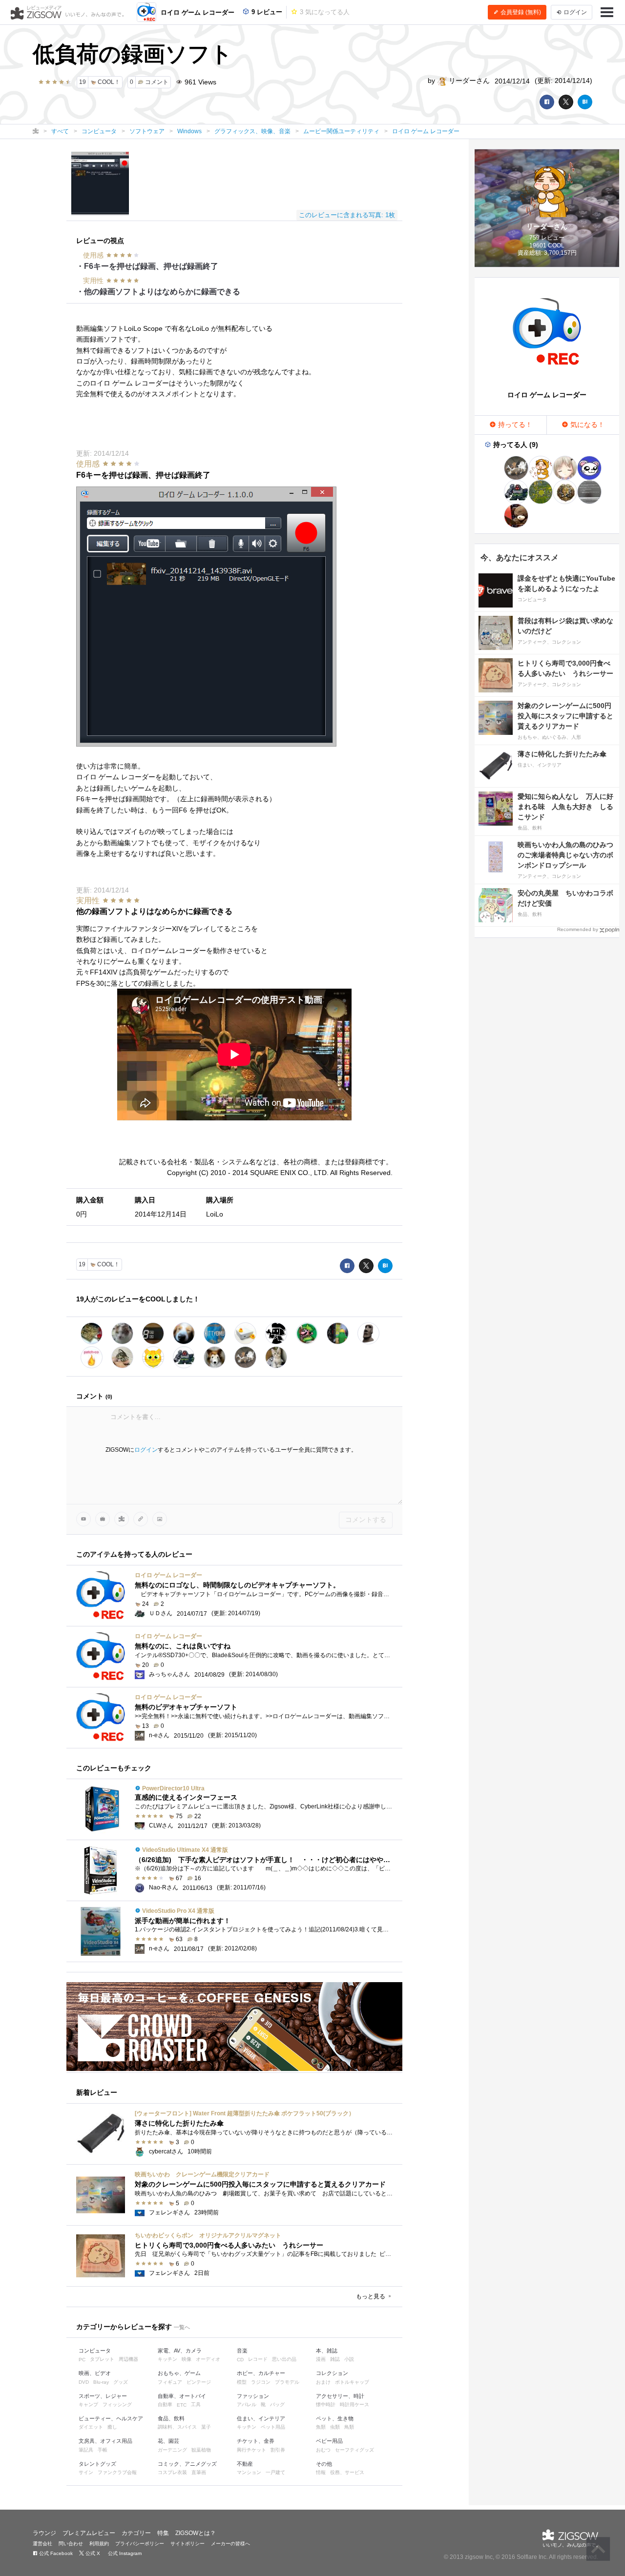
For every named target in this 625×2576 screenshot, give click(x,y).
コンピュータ (95, 2351)
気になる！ (586, 425)
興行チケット (251, 2450)
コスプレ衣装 (172, 2472)
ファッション (253, 2396)
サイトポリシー (187, 2544)
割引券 (278, 2450)
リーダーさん (468, 81)
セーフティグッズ (354, 2450)
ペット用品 (273, 2427)
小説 (349, 2359)
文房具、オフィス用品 (105, 2441)
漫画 (321, 2359)
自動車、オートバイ (182, 2396)
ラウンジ (44, 2533)
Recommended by (578, 929)
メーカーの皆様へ (230, 2544)
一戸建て (275, 2472)
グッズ (121, 2382)
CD (240, 2360)
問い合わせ (71, 2544)
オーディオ (208, 2359)
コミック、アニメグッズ (187, 2464)
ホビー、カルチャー (261, 2373)
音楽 (242, 2351)
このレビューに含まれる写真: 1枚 (347, 215)
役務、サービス (347, 2472)
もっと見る (371, 2296)
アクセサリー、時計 (340, 2396)
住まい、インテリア (261, 2418)
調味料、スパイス (177, 2427)
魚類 (321, 2427)
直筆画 (199, 2472)
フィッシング (117, 2404)
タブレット (102, 2359)
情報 (321, 2472)
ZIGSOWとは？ (196, 2533)
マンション (249, 2472)
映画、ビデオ (95, 2373)
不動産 (245, 2464)
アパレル (247, 2404)
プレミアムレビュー (89, 2533)
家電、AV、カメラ (180, 2351)
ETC (182, 2405)
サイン (86, 2472)
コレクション (332, 2373)
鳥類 (349, 2427)
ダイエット (91, 2427)
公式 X (92, 2553)
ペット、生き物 (335, 2418)
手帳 (103, 2450)
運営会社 (42, 2544)
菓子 (206, 2427)
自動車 (165, 2404)
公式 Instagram (124, 2553)
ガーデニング (172, 2450)
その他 (324, 2464)
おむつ (323, 2450)
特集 (163, 2533)
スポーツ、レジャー (103, 2396)
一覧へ (182, 2327)
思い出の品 (284, 2359)
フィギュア (170, 2382)
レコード (258, 2359)
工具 (196, 2404)
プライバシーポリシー (140, 2544)
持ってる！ (514, 425)
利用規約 (99, 2544)
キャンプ (88, 2404)
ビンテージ (199, 2382)
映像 (187, 2359)
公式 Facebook (55, 2553)
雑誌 (335, 2359)
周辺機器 (128, 2359)
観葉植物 (201, 2450)
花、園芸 (168, 2441)
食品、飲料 (171, 2418)
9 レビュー (266, 12)
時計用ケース (354, 2404)
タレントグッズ (97, 2464)
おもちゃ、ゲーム (179, 2373)
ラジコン (261, 2382)
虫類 (335, 2427)
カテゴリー (136, 2533)
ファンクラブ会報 (117, 2472)
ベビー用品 (329, 2441)
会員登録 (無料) (520, 12)
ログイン (146, 1450)
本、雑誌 (327, 2351)
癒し (112, 2427)
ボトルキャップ (352, 2382)
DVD (84, 2382)
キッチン (167, 2359)
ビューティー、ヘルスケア (111, 2418)
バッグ (277, 2404)
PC (82, 2360)
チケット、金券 (256, 2441)
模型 (242, 2382)
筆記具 (86, 2450)
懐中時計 (326, 2404)
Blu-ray (101, 2382)
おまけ (323, 2382)
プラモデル (287, 2382)
